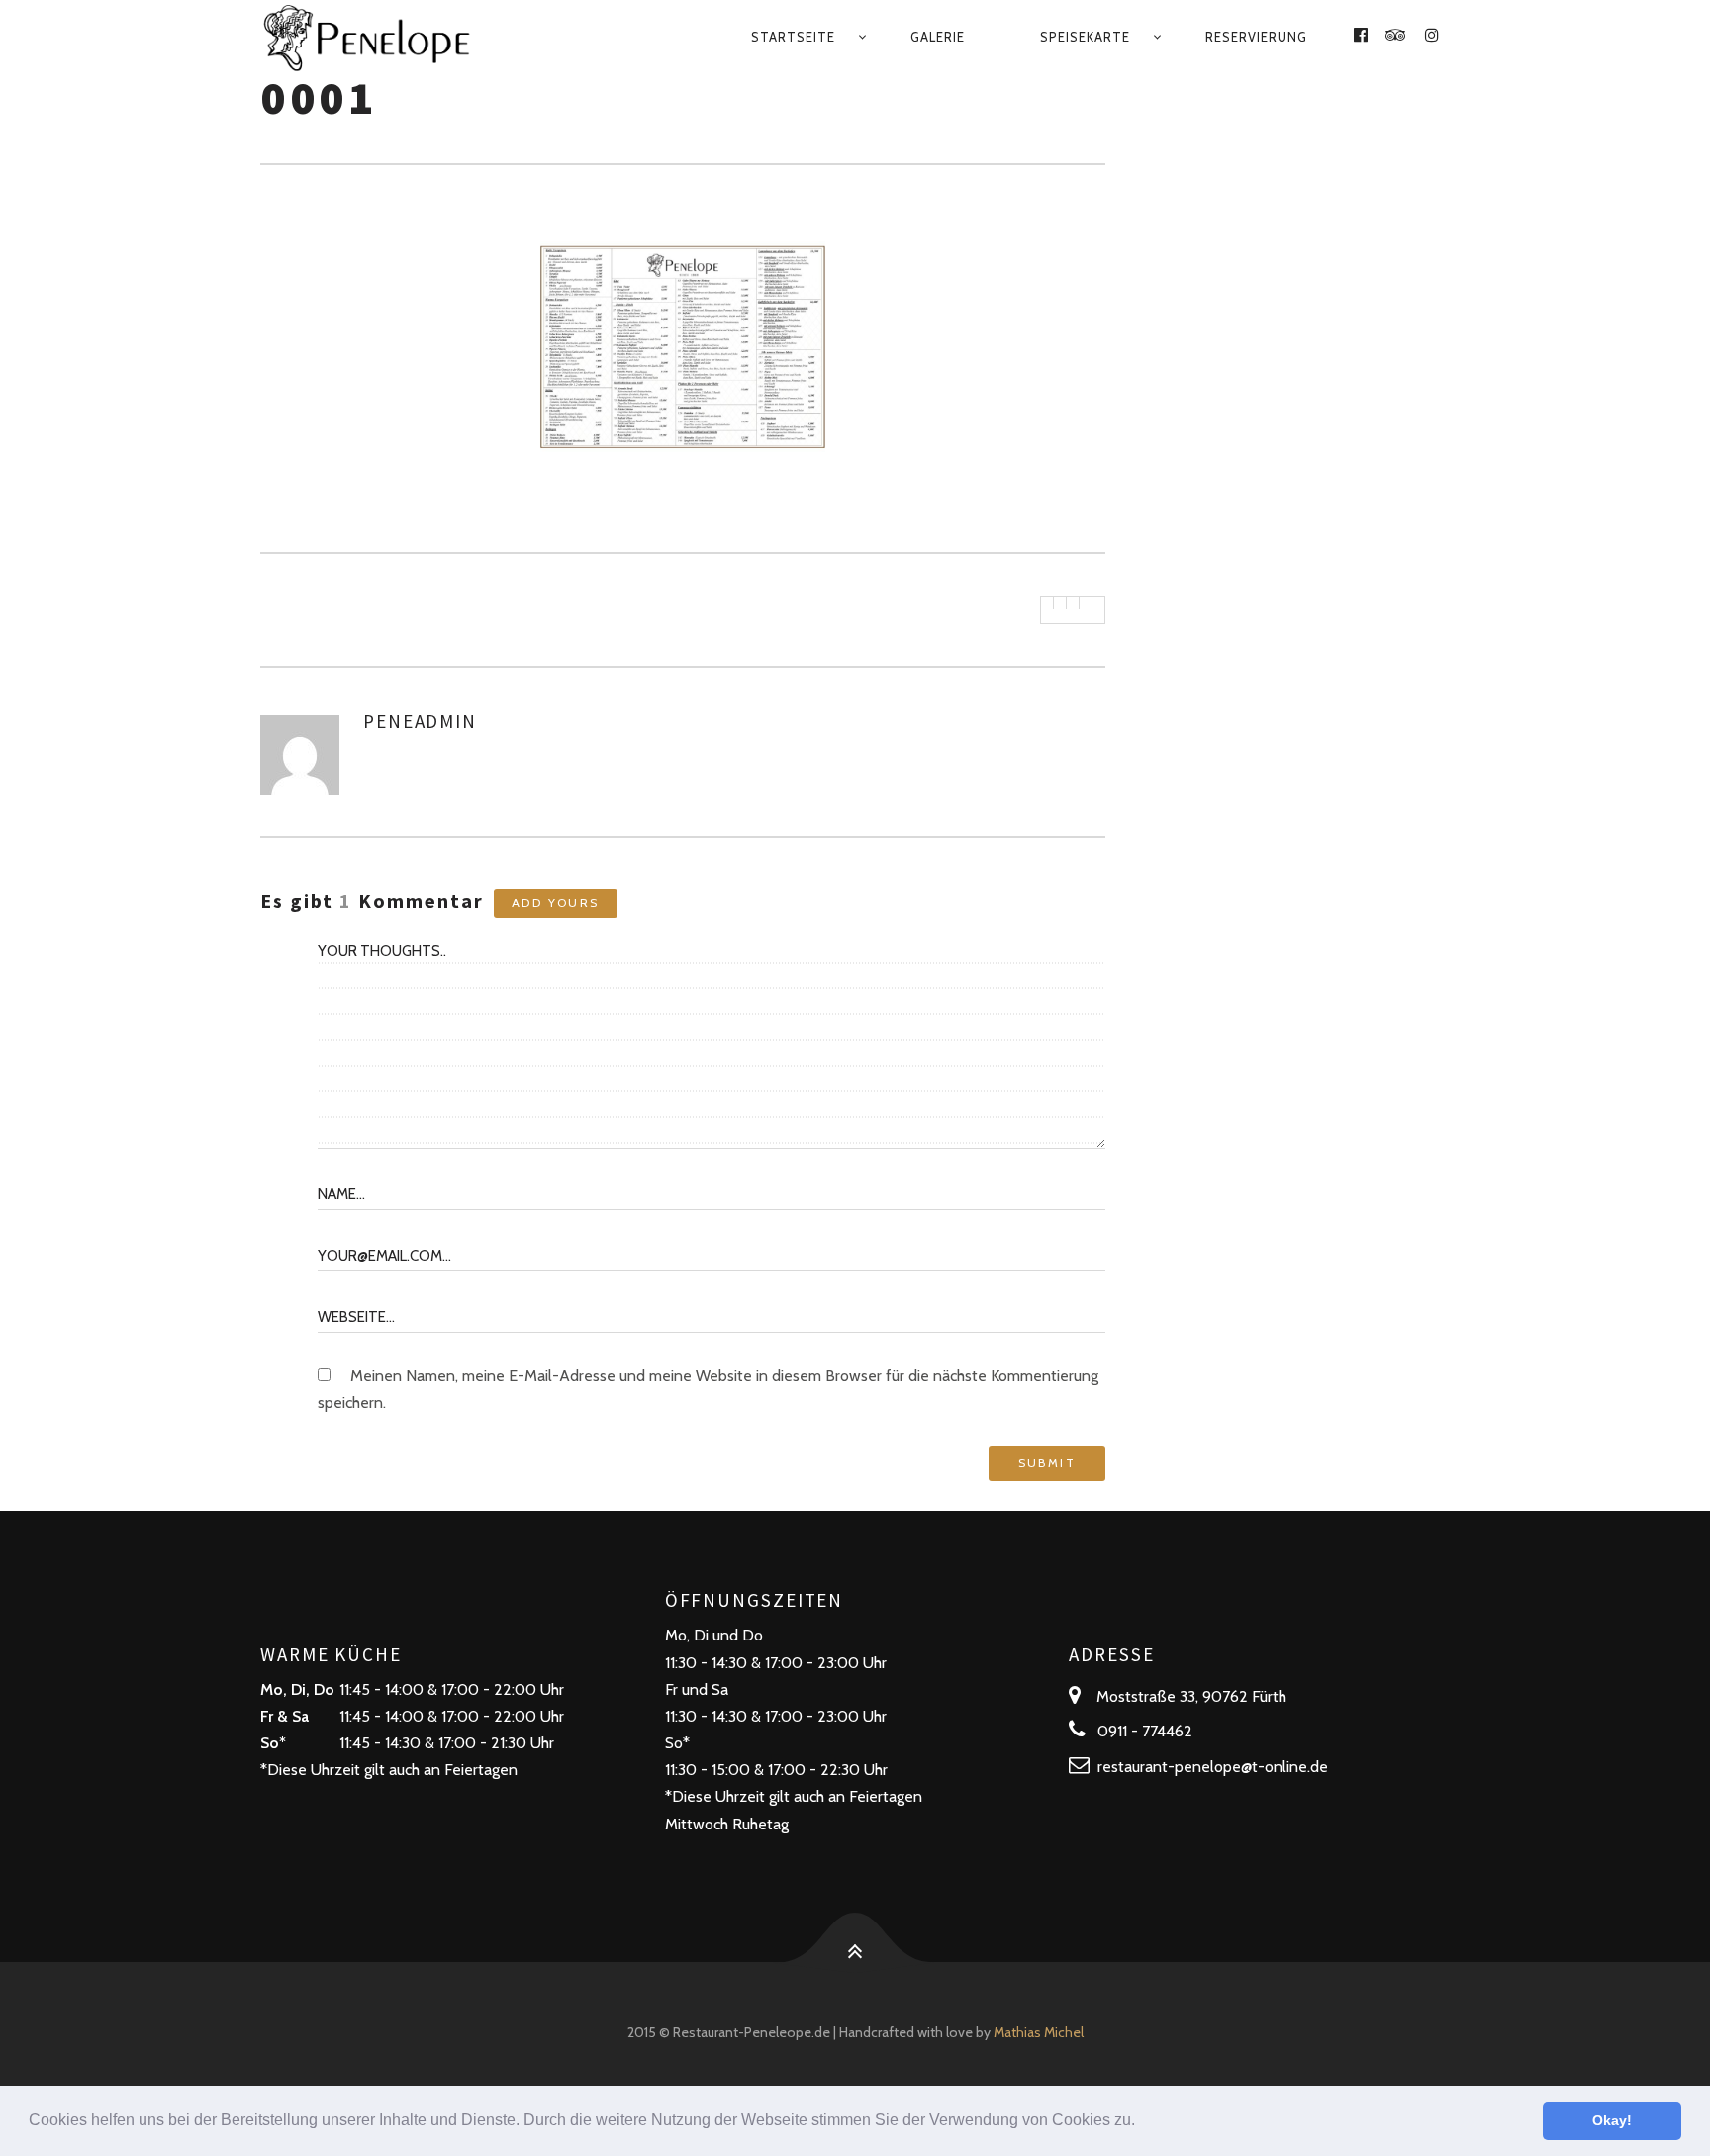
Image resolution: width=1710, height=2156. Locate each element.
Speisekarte (1085, 37)
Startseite (793, 37)
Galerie (938, 37)
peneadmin (420, 721)
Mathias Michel (1039, 2032)
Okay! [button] (1612, 2120)
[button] (1142, 2122)
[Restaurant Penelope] (393, 37)
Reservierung (1256, 37)
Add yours (556, 903)
